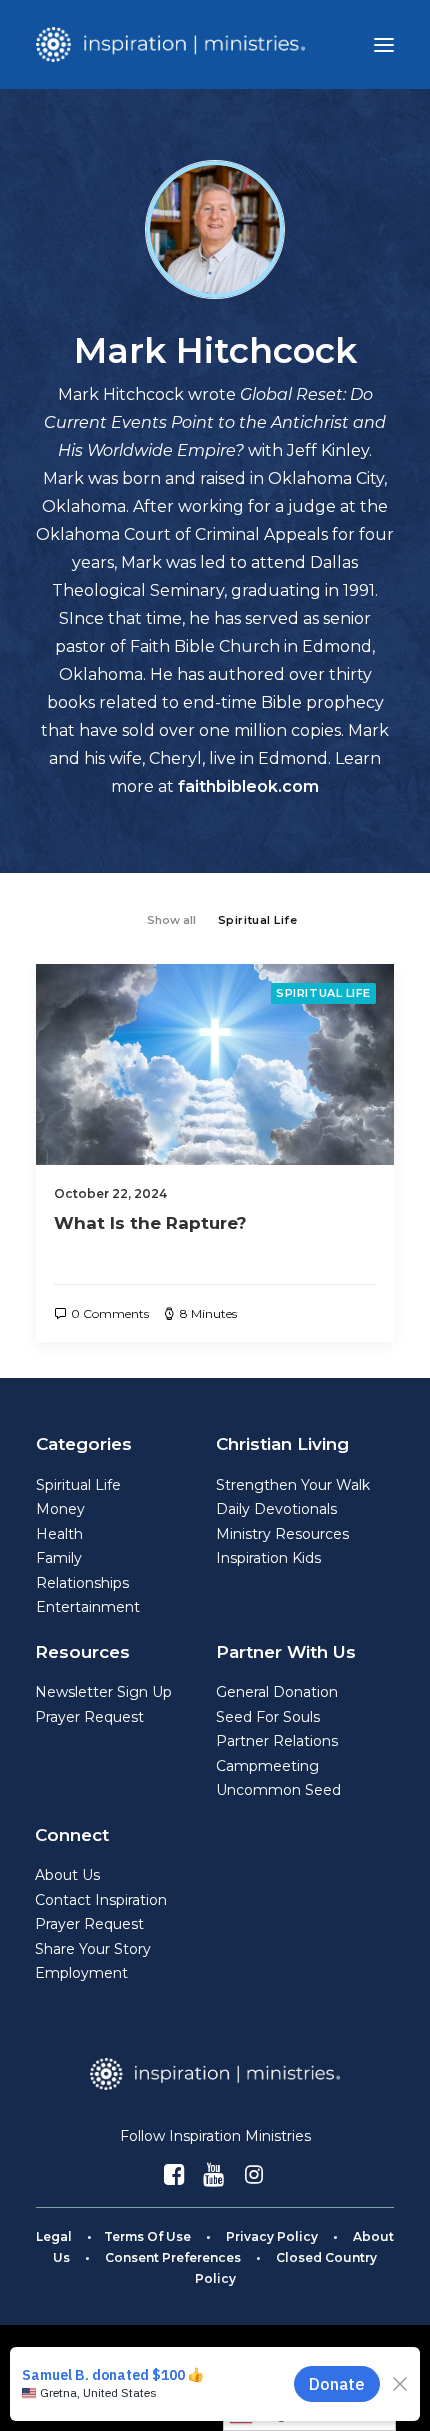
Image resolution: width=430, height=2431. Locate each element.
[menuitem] (171, 918)
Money (60, 1509)
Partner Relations (277, 1741)
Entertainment (88, 1607)
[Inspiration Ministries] (170, 44)
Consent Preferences (173, 2257)
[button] (384, 44)
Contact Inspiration (101, 1900)
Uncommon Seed (278, 1790)
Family (59, 1558)
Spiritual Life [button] (258, 920)
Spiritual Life (323, 993)
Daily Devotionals (276, 1509)
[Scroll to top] (391, 2390)
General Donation (277, 1692)
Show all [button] (171, 920)
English (282, 2413)
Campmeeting (267, 1766)
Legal (54, 2236)
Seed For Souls (268, 1717)
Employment (81, 1973)
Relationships (82, 1583)
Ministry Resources (282, 1534)
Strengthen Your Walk (293, 1485)
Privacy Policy (272, 2236)
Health (59, 1534)
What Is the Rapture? (150, 1223)
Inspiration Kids (268, 1558)
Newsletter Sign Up (103, 1692)
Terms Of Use (147, 2236)
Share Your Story (93, 1949)
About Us (67, 1875)
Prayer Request (89, 1717)
